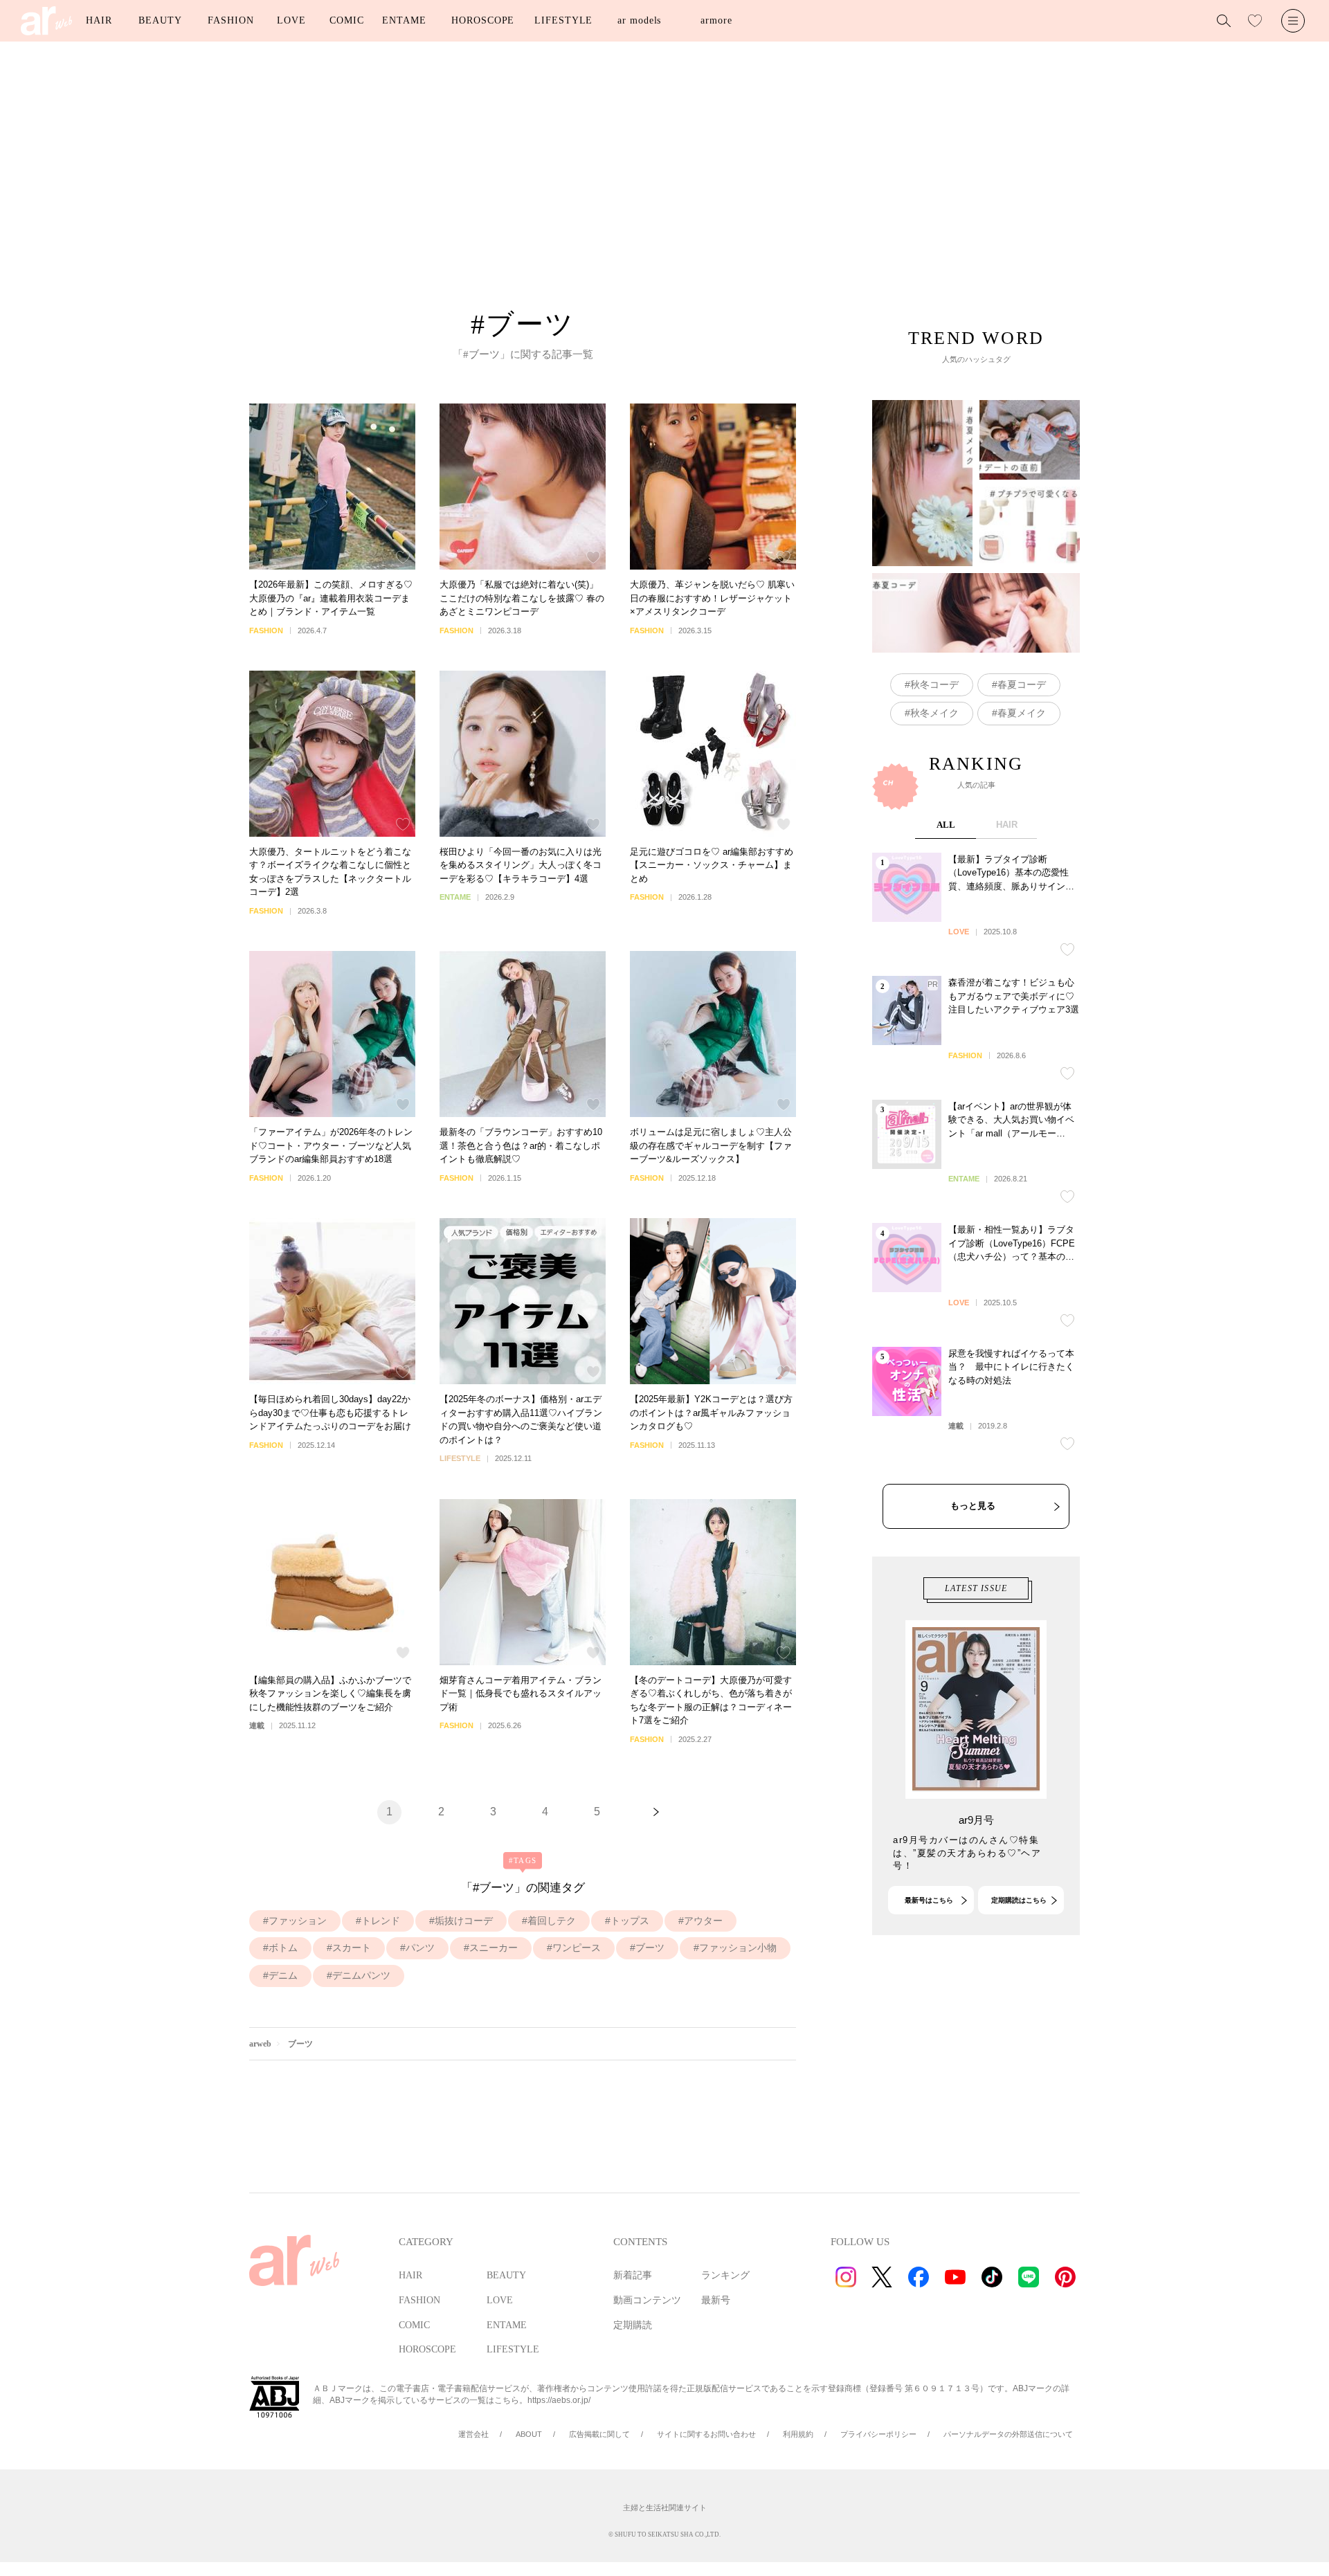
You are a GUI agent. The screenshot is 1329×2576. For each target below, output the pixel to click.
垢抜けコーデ (464, 1921)
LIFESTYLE (563, 20)
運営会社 (473, 2434)
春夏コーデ (1022, 684)
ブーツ (650, 1948)
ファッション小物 (738, 1948)
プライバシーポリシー (878, 2434)
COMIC (347, 20)
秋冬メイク (934, 713)
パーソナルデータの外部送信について (1008, 2434)
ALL (946, 825)
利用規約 (798, 2434)
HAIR (99, 20)
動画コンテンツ (647, 2300)
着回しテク (552, 1921)
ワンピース (577, 1948)
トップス (630, 1921)
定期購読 (633, 2325)
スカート (352, 1948)
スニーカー (494, 1948)
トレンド (381, 1921)
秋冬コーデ (934, 684)
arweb (260, 2044)
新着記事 (633, 2275)
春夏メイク (1022, 713)
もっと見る (973, 1506)
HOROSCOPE (483, 20)
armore (716, 20)
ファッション (298, 1921)
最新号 (716, 2300)
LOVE (291, 20)
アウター (703, 1921)
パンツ (420, 1948)
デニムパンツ (361, 1975)
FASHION (230, 20)
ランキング (725, 2275)
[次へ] (656, 1812)
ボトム (283, 1948)
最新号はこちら (929, 1900)
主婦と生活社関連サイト (665, 2507)
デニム (283, 1975)
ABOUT (529, 2434)
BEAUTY (160, 20)
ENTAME (404, 20)
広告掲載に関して (599, 2434)
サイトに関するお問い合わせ (706, 2434)
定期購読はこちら (1019, 1900)
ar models (639, 20)
